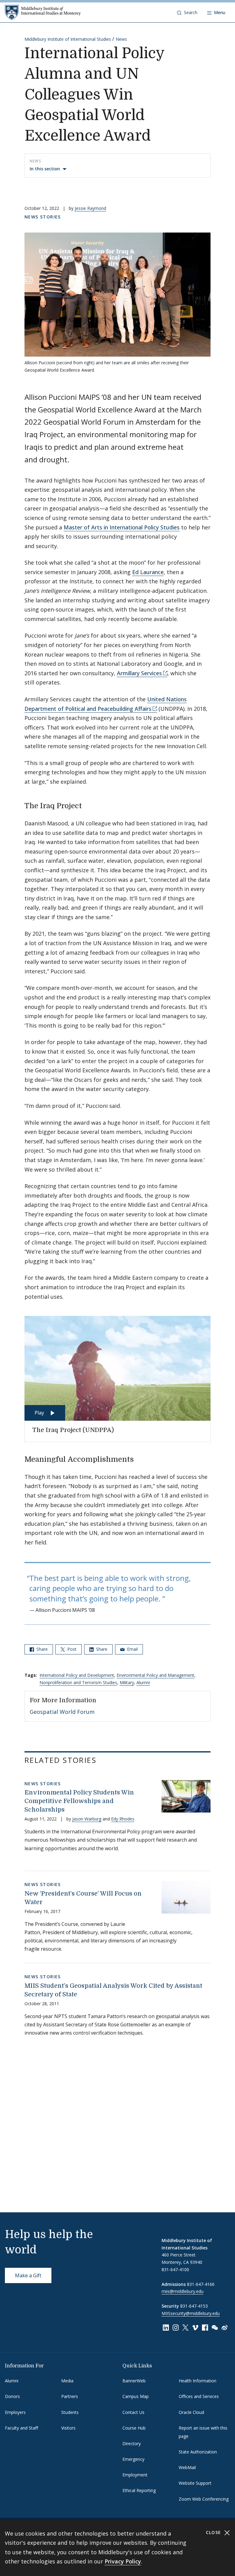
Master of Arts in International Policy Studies (122, 527)
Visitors (68, 2428)
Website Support (195, 2483)
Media (67, 2381)
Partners (70, 2396)
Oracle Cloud (191, 2412)
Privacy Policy (123, 2561)
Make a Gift (28, 2275)
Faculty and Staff (21, 2428)
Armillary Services (139, 673)
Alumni (143, 1682)
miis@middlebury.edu (183, 2291)
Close (214, 2532)
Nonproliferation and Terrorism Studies (78, 1682)
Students (70, 2412)
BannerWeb (134, 2381)
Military (127, 1682)
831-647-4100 (175, 2269)
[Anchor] (87, 805)
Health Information (198, 2381)
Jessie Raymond (90, 208)
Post (71, 1649)
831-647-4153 (194, 2306)
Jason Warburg (87, 1819)
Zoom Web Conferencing (204, 2499)
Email (132, 1649)
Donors (12, 2396)
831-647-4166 (201, 2284)
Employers (15, 2412)
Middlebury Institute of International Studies (68, 39)
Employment (135, 2475)
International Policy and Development (77, 1675)
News (121, 39)
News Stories (43, 217)
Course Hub (134, 2428)
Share (41, 1649)
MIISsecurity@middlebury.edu (191, 2313)
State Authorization (198, 2452)
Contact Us (133, 2412)
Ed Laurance (148, 572)
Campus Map (136, 2396)
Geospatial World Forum (62, 1712)
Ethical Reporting (139, 2490)
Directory (132, 2443)
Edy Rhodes (123, 1819)
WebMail (187, 2467)
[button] (187, 13)
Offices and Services (199, 2396)
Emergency (133, 2459)
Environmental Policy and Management (155, 1675)
